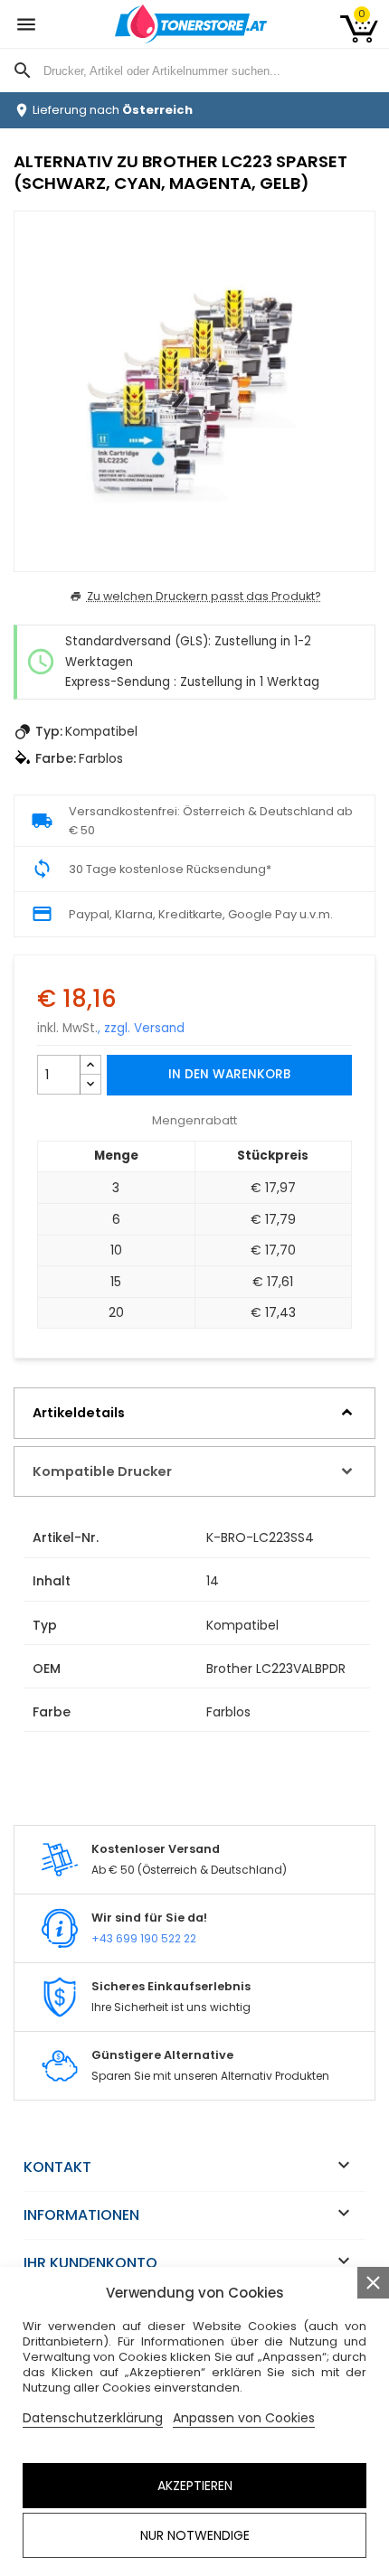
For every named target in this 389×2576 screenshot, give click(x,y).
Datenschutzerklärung (93, 2418)
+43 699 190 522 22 (144, 1938)
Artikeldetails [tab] (79, 1413)
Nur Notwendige (195, 2535)
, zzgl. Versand (141, 1028)
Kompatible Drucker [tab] (102, 1471)
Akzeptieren (195, 2486)
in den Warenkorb (229, 1074)
